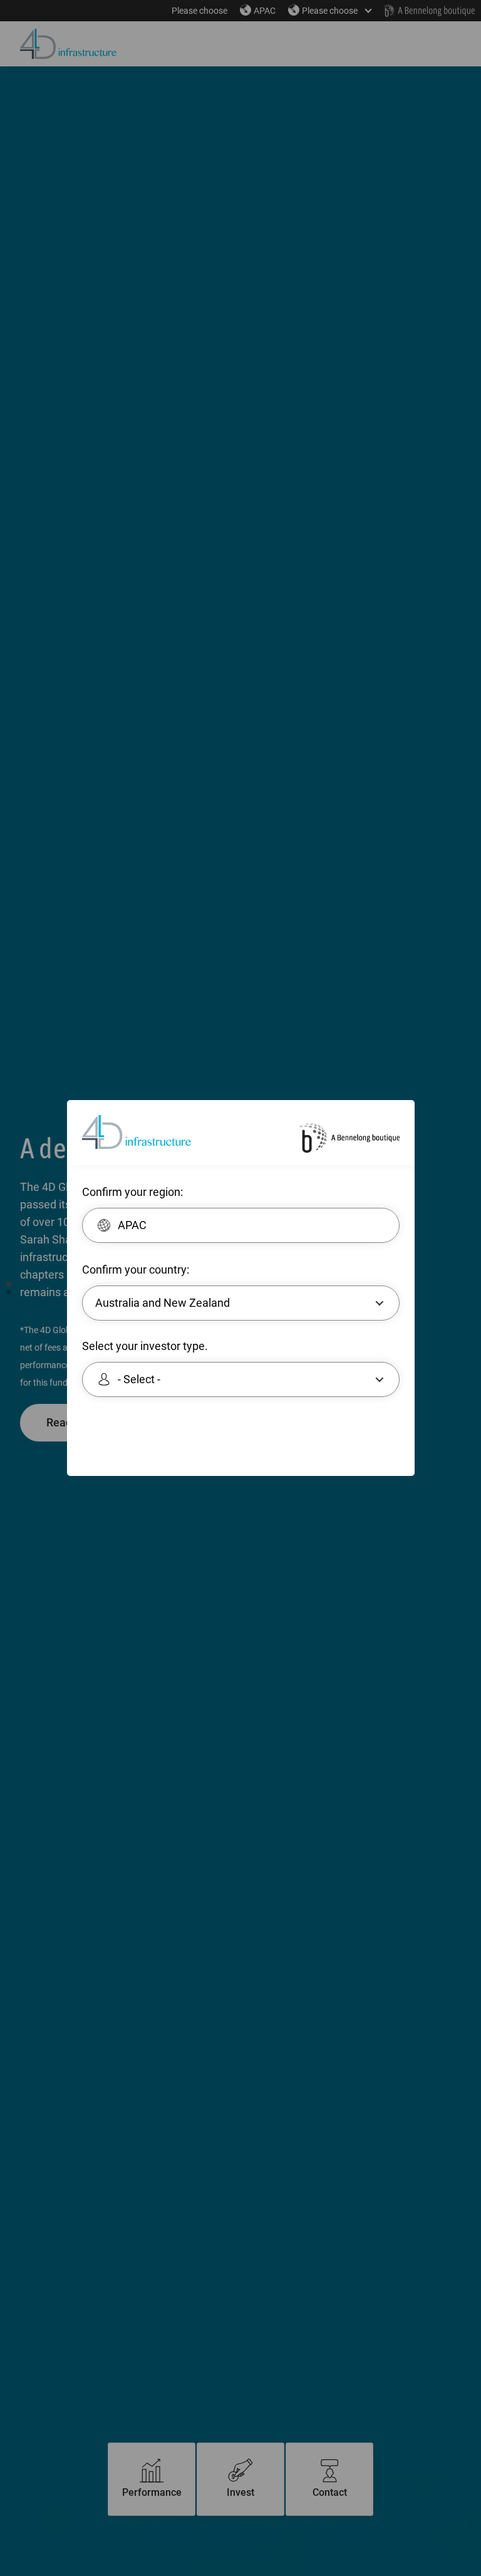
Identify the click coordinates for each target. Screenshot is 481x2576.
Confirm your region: (132, 1192)
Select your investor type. (145, 1346)
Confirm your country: (136, 1270)
